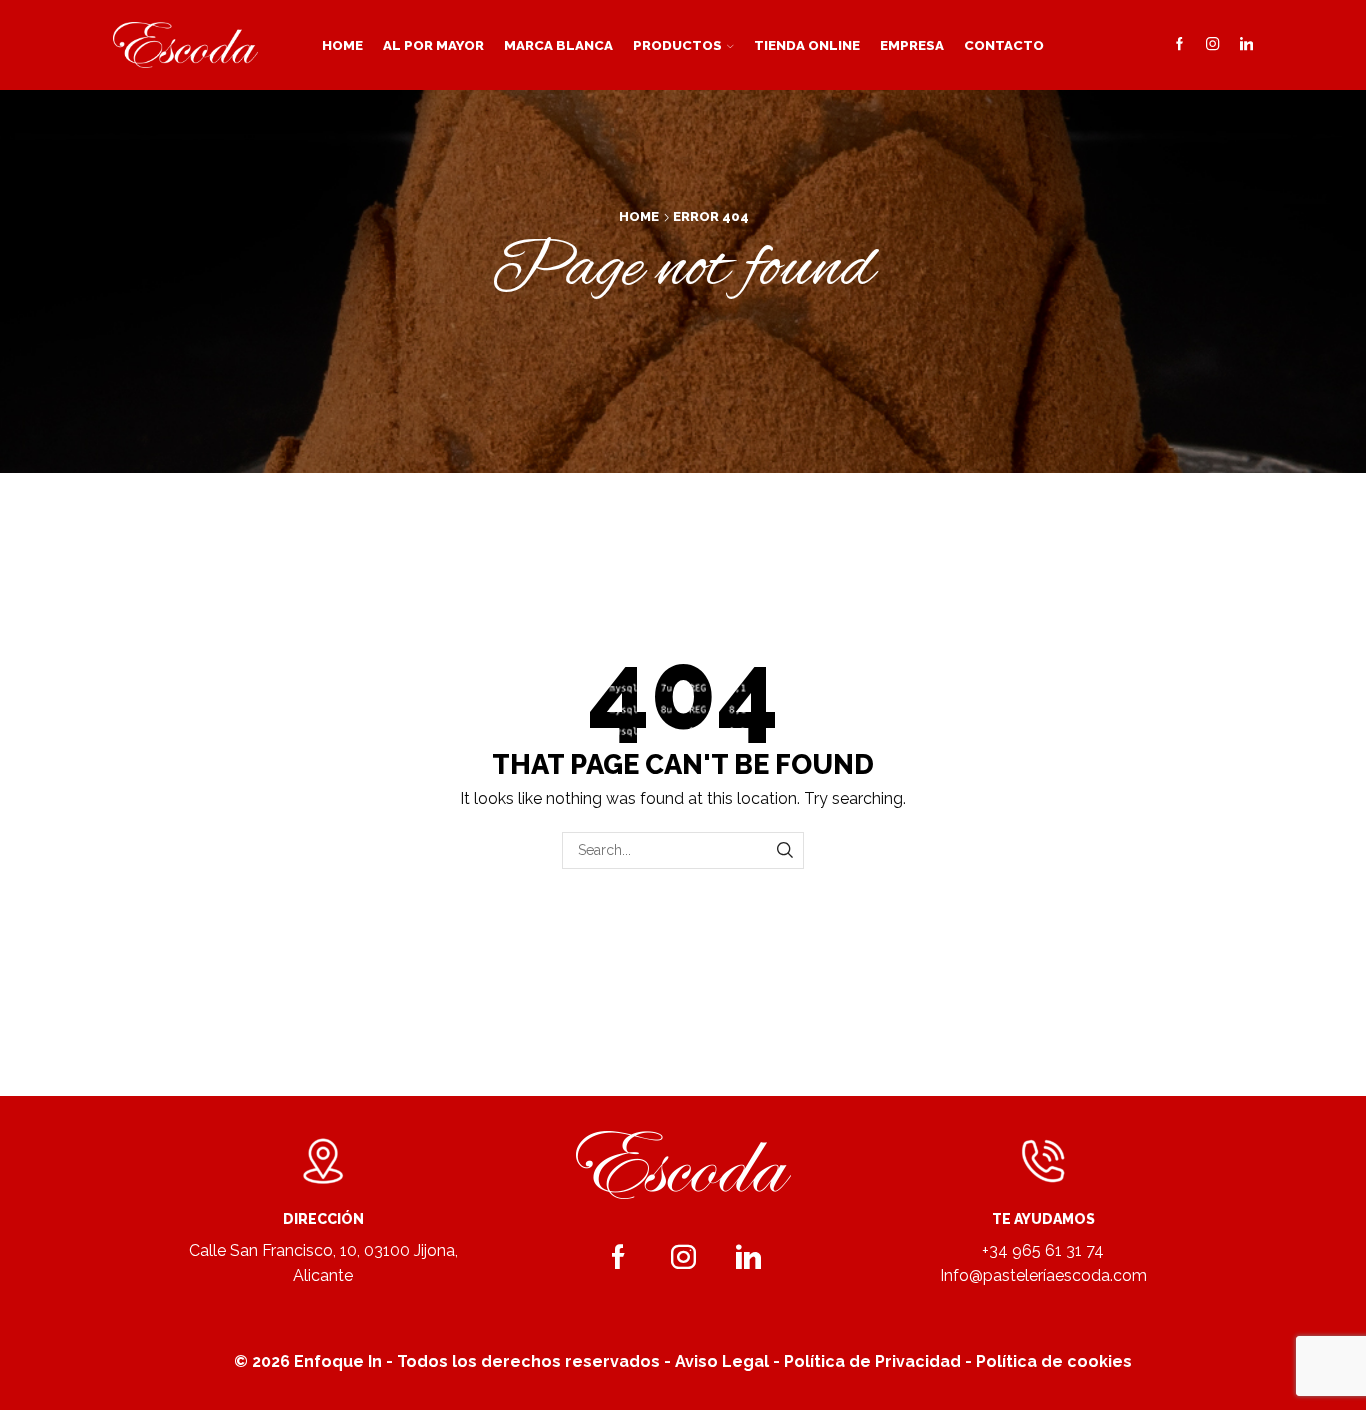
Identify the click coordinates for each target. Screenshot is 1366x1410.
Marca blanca (558, 45)
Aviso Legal (722, 1361)
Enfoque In (338, 1361)
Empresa (912, 45)
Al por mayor (433, 45)
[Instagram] (1212, 45)
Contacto (1004, 45)
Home (342, 45)
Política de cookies (1054, 1361)
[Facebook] (1179, 45)
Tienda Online (807, 45)
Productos (677, 45)
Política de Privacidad (872, 1361)
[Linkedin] (1246, 45)
